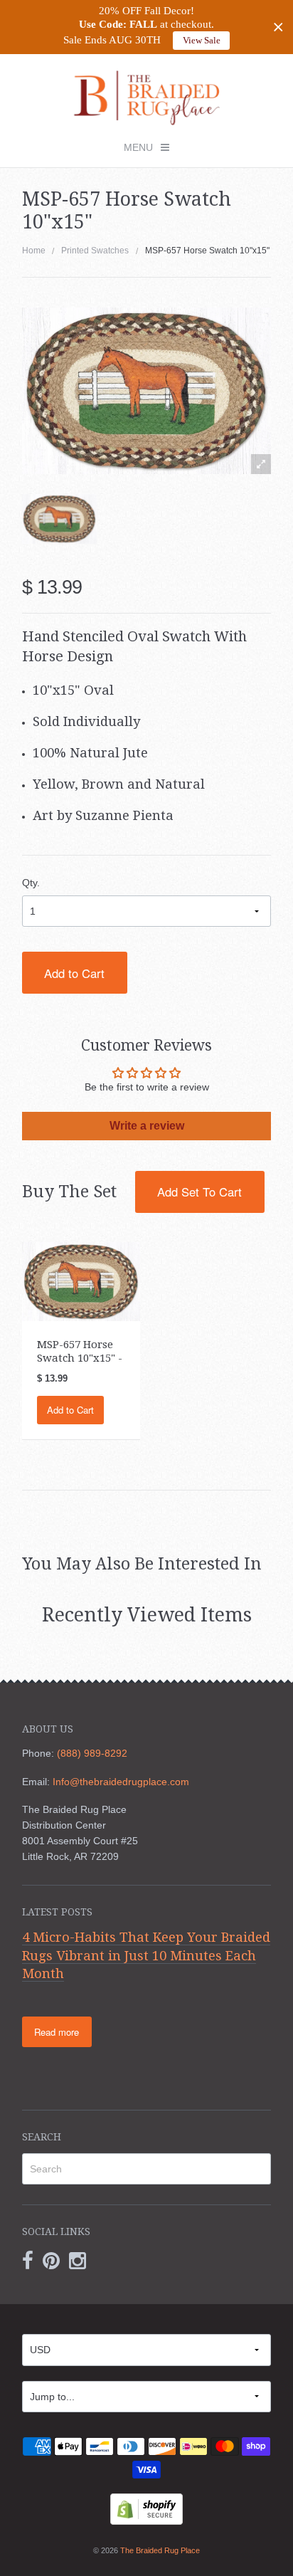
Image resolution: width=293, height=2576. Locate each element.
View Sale (202, 40)
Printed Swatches (95, 251)
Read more (57, 2032)
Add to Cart (74, 973)
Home (34, 251)
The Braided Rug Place (160, 2550)
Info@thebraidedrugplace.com (121, 1782)
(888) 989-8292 (92, 1753)
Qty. (31, 883)
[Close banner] (278, 27)
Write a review (147, 1126)
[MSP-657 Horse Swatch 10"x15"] (59, 519)
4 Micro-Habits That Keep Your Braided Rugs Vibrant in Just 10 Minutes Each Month (146, 1955)
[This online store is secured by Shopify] (146, 2508)
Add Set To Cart (199, 1192)
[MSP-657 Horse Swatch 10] (81, 1281)
